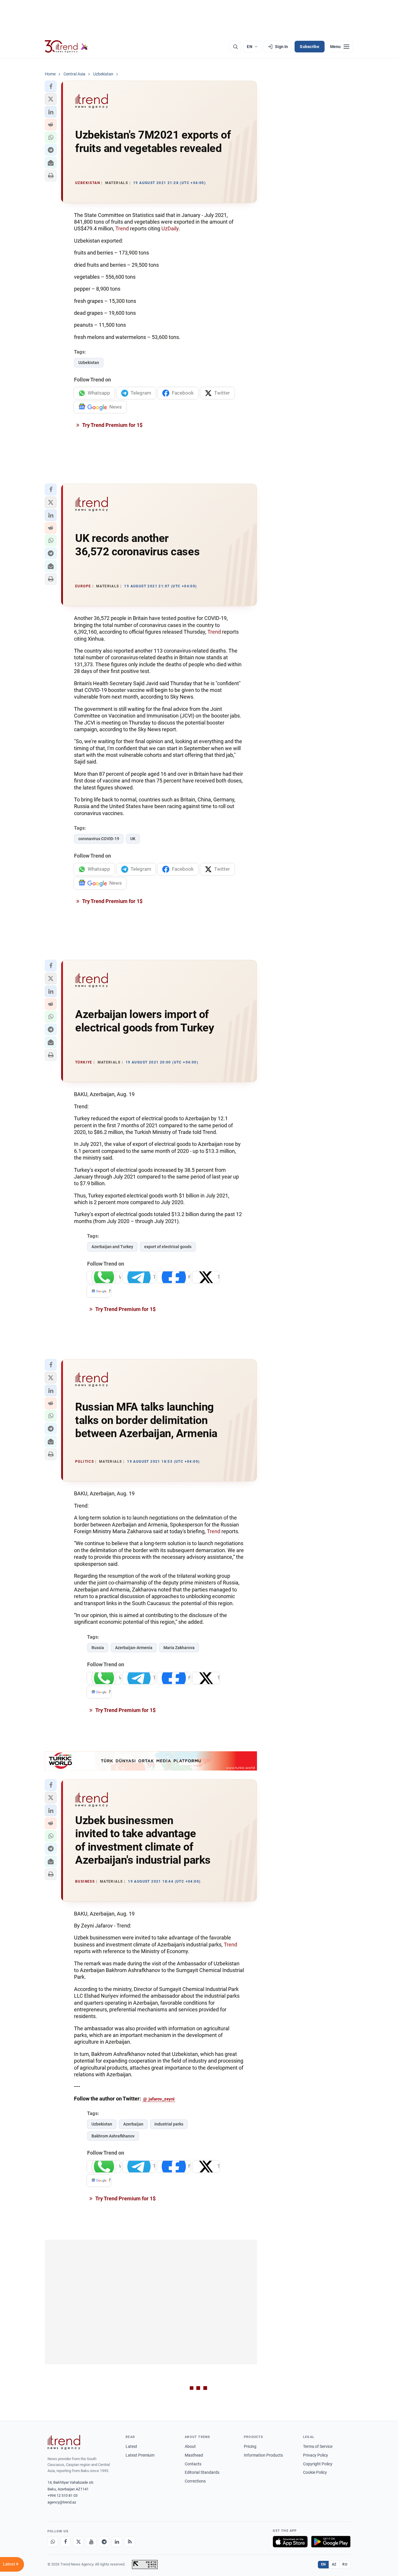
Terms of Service (318, 2446)
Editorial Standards (202, 2472)
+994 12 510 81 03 (62, 2495)
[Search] (235, 47)
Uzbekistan (89, 363)
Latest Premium (140, 2455)
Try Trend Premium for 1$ (112, 425)
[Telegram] (104, 2542)
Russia (98, 1648)
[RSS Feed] (130, 2542)
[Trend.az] (66, 47)
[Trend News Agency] (64, 2442)
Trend (122, 228)
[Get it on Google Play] (331, 2542)
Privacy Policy (316, 2455)
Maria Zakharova (179, 1648)
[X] (78, 2542)
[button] (51, 86)
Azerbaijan (133, 2124)
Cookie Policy (315, 2472)
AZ (334, 2564)
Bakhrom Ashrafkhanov (113, 2136)
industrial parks (169, 2124)
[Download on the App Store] (290, 2542)
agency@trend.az (62, 2502)
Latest (131, 2446)
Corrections (195, 2481)
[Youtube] (91, 2542)
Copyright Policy (318, 2464)
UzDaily (170, 228)
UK (133, 839)
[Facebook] (66, 2542)
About (190, 2446)
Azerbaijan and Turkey (112, 1247)
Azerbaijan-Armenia (134, 1648)
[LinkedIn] (117, 2542)
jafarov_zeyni (162, 2099)
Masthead (194, 2455)
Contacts (193, 2464)
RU (345, 2564)
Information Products (263, 2455)
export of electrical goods (168, 1247)
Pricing (250, 2446)
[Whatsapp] (53, 2542)
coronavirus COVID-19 (99, 839)
